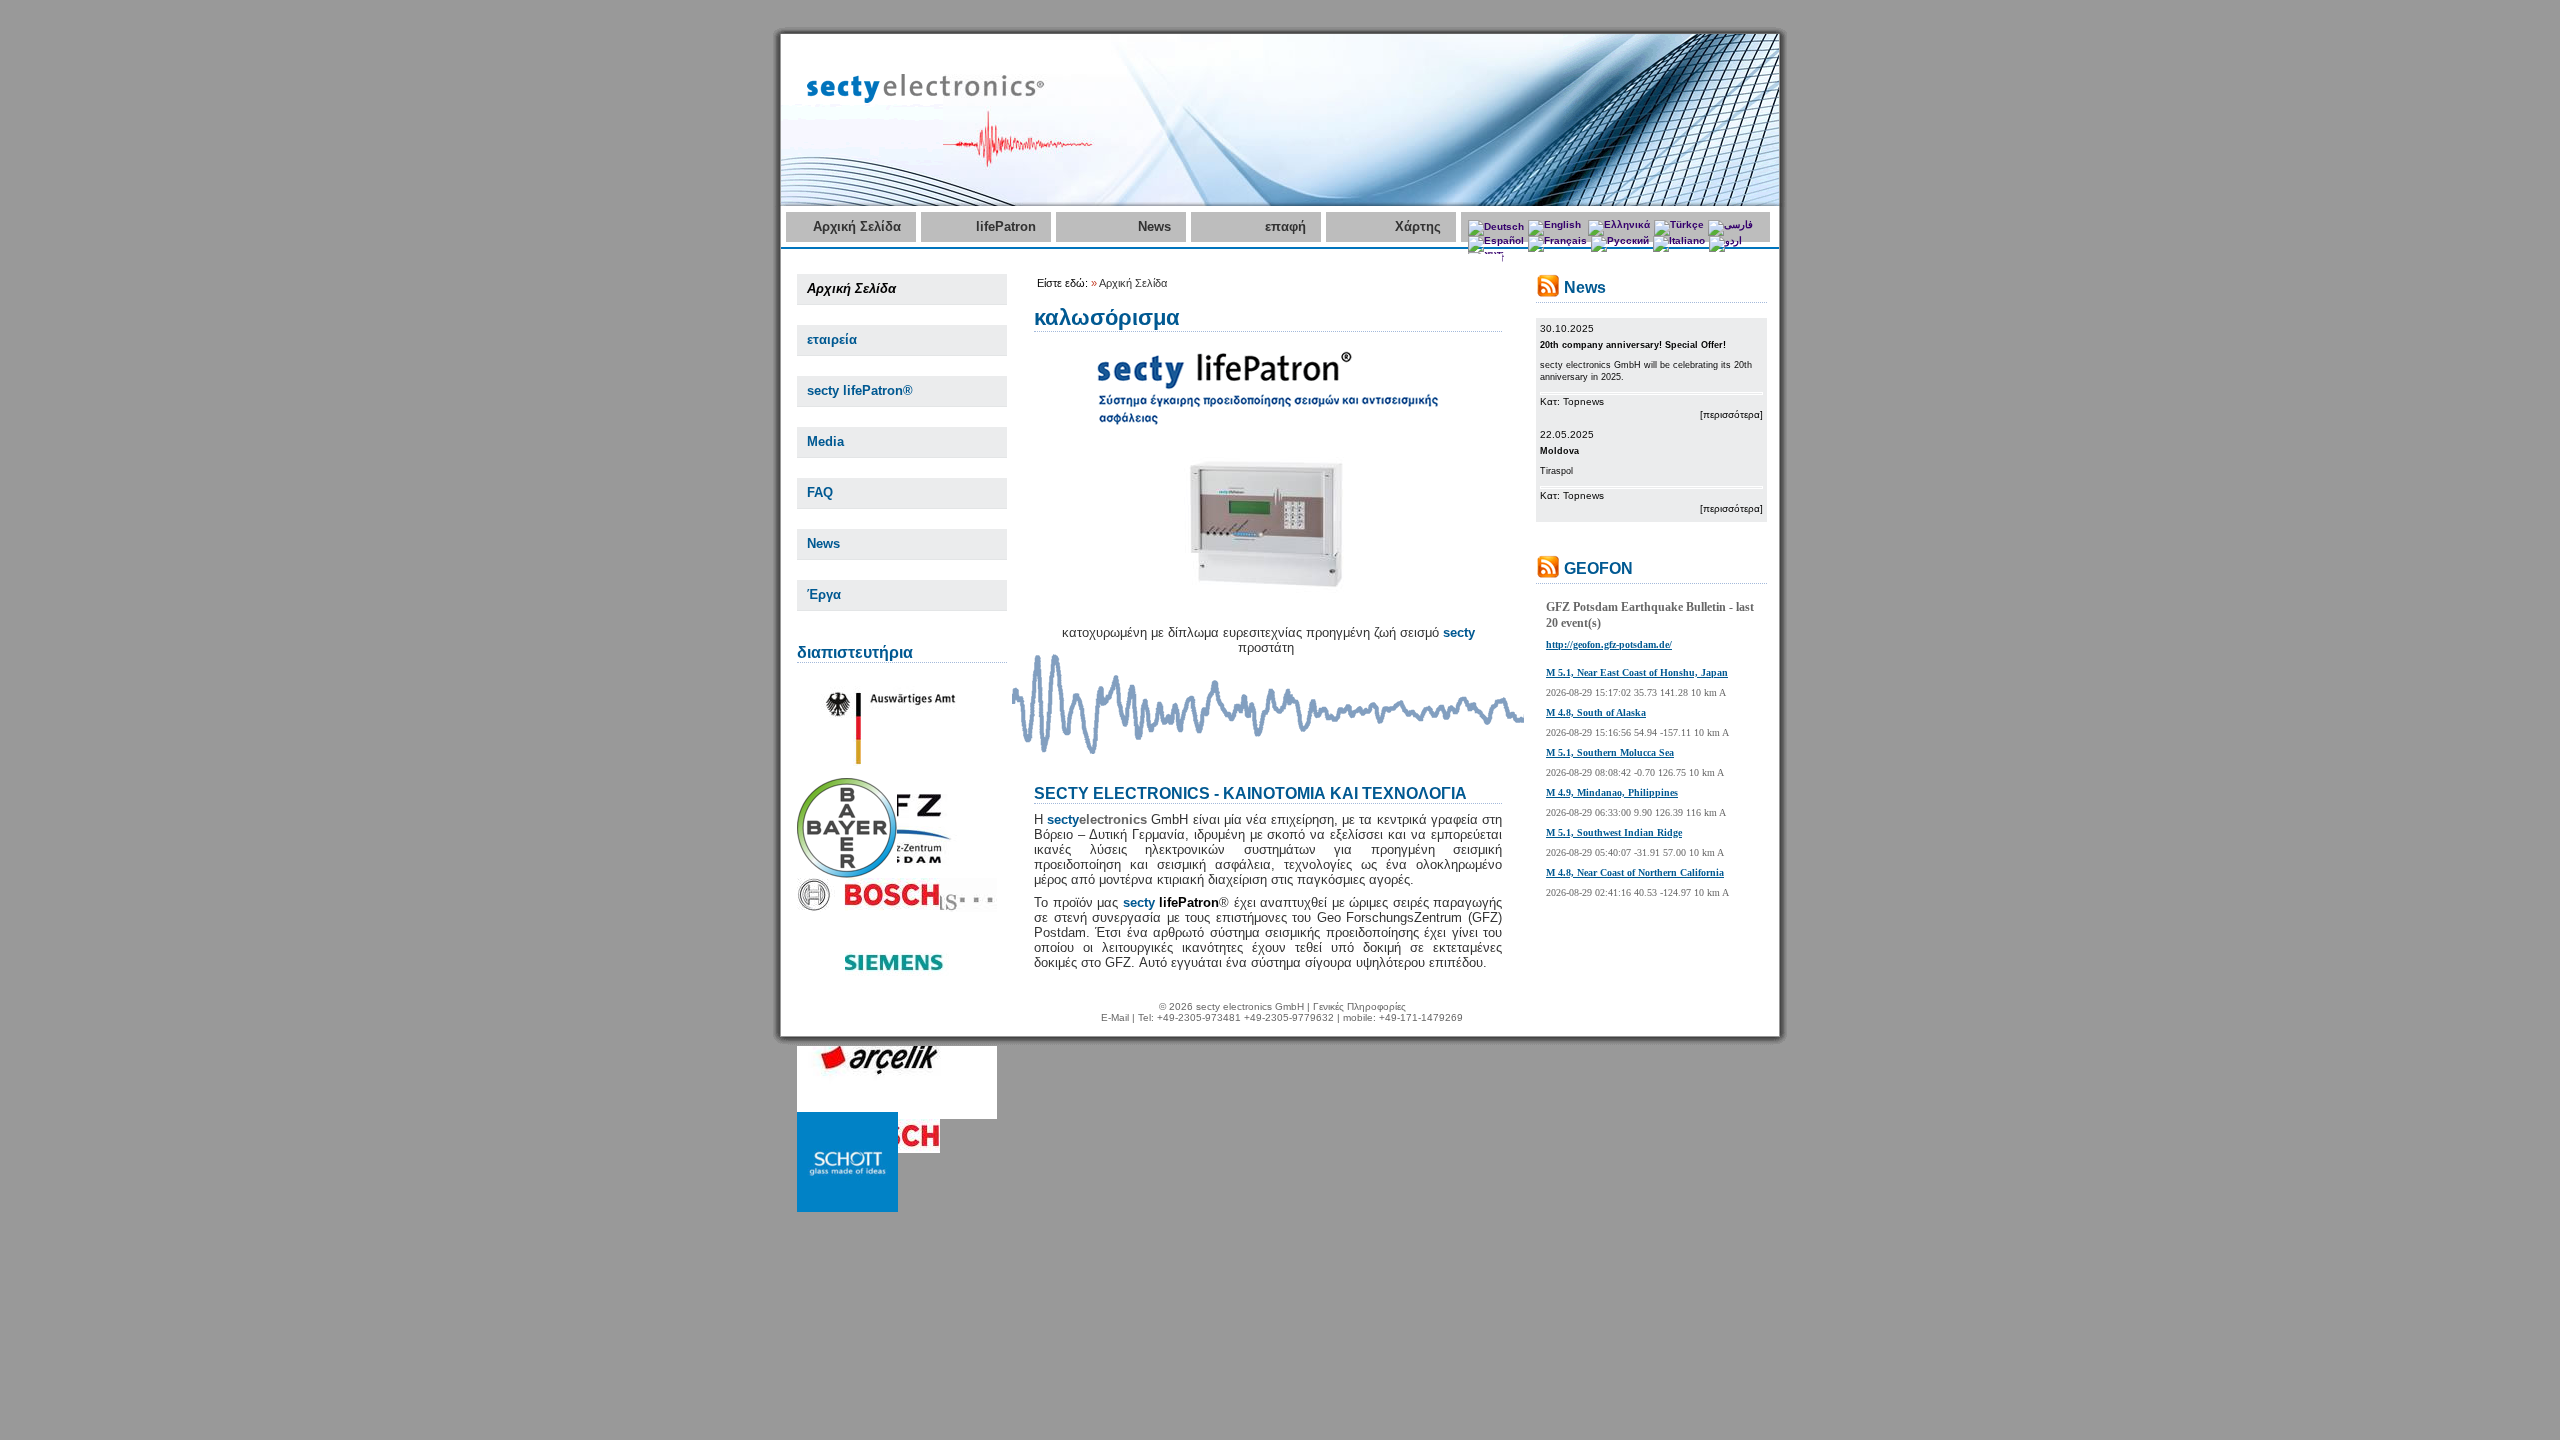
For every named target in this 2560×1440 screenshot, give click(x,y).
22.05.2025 (1567, 434)
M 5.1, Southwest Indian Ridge (1614, 832)
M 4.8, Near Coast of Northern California (1635, 872)
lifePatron (1006, 226)
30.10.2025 (1567, 328)
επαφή (1285, 226)
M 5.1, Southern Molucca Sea (1610, 752)
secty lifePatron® (860, 390)
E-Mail (1115, 1017)
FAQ (820, 492)
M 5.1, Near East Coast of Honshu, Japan (1637, 672)
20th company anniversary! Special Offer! (1633, 345)
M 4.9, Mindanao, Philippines (1612, 792)
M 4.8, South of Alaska (1596, 712)
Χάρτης (1418, 226)
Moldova (1559, 451)
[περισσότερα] (1731, 414)
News (1154, 226)
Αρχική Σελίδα (857, 226)
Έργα (824, 594)
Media (825, 441)
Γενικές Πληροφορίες (1359, 1006)
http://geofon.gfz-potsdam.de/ (1609, 644)
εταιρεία (832, 339)
